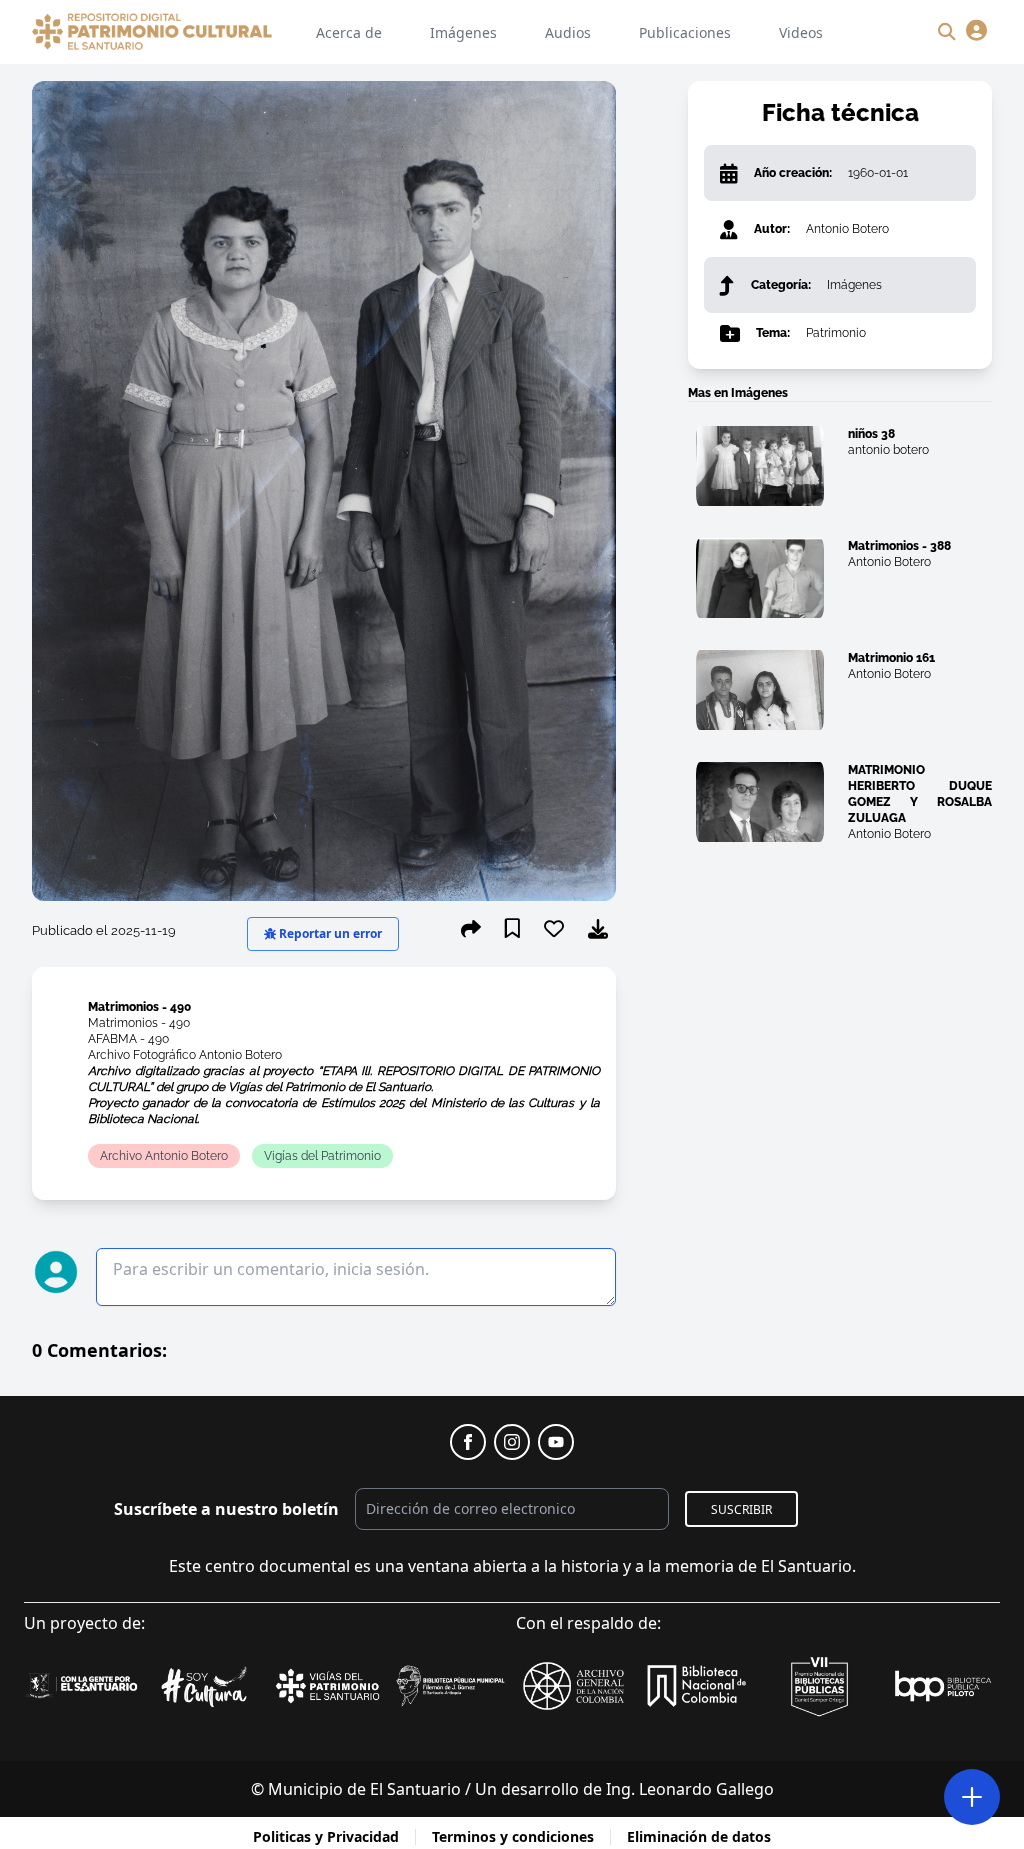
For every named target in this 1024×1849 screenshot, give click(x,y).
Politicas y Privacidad (326, 1836)
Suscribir (741, 1509)
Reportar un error (329, 933)
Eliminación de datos (699, 1836)
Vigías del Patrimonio (322, 1156)
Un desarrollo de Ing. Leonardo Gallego (624, 1789)
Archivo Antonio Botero (164, 1156)
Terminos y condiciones (513, 1836)
